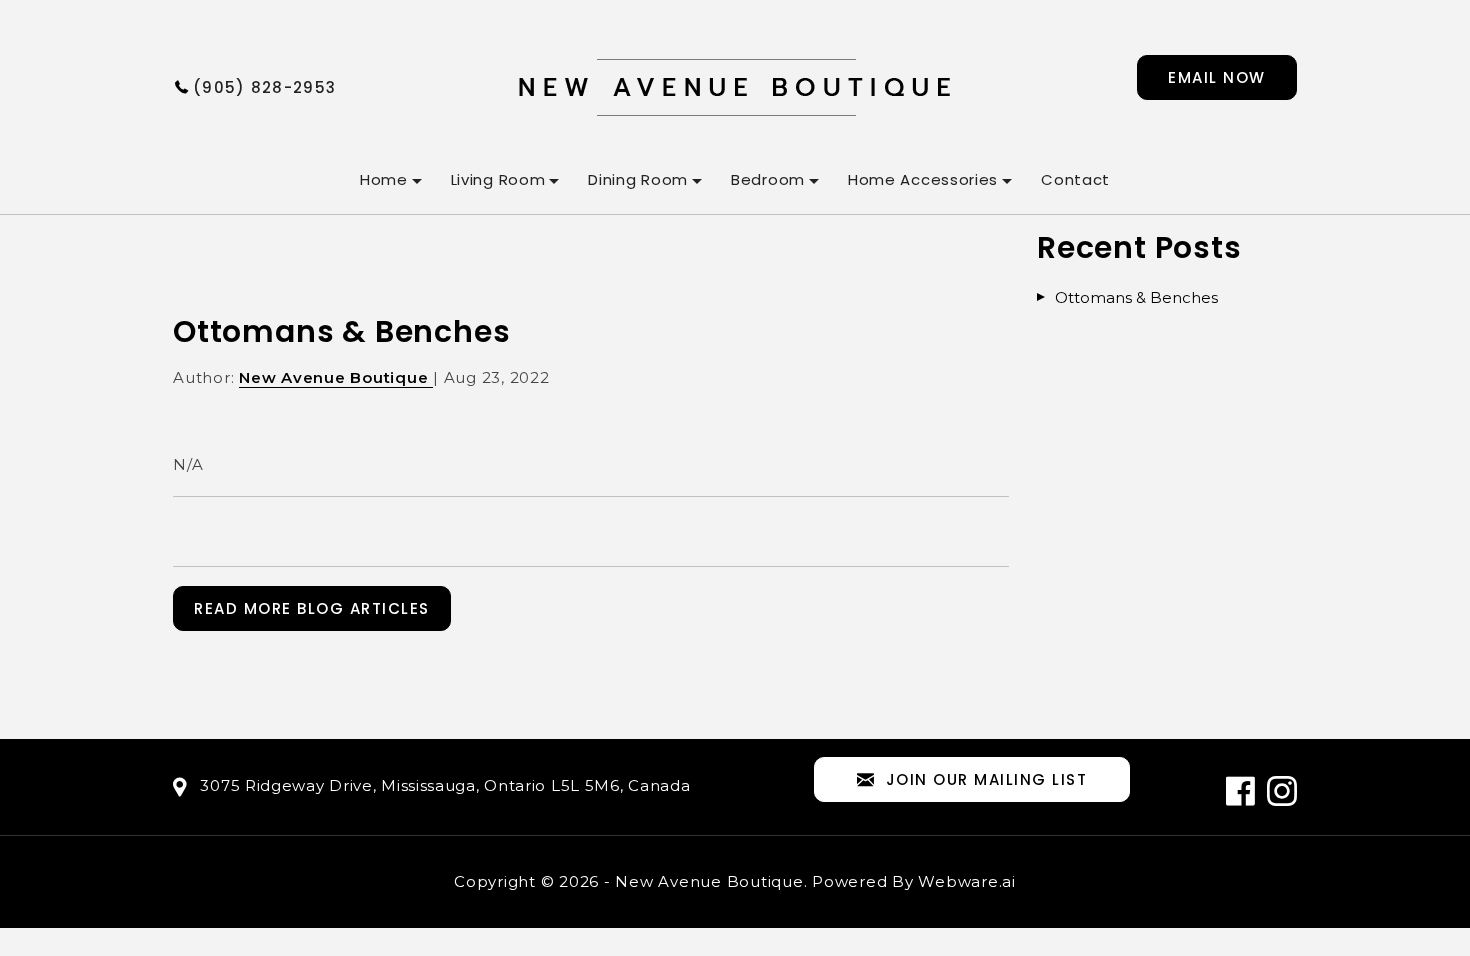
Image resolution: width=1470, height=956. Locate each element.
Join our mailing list (987, 779)
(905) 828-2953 (264, 87)
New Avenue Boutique (709, 881)
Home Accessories (923, 179)
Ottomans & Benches (1136, 297)
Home (384, 179)
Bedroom (768, 179)
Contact (1075, 179)
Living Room (498, 179)
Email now (1217, 77)
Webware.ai (967, 881)
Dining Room (638, 179)
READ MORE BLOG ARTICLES (312, 608)
